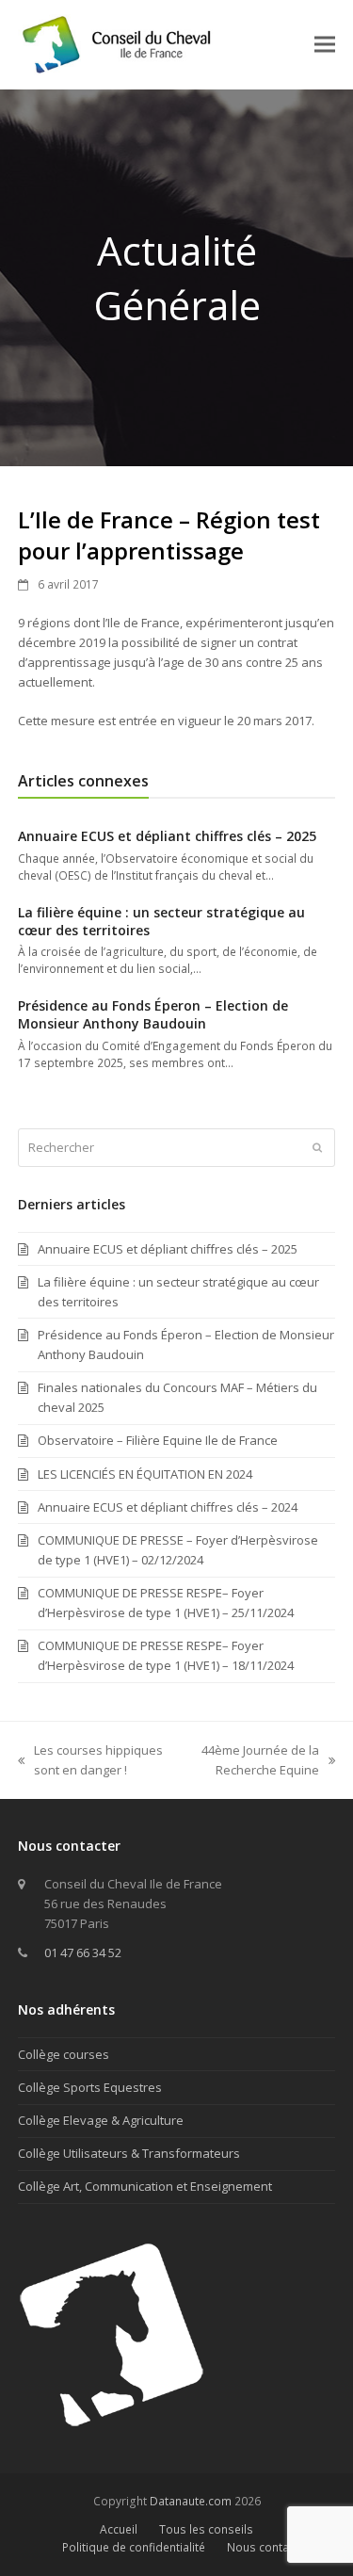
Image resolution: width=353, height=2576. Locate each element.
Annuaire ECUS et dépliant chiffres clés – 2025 (167, 836)
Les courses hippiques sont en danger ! (90, 1761)
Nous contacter (268, 2547)
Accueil (119, 2529)
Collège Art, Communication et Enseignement (145, 2186)
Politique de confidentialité (134, 2547)
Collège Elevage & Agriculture (101, 2120)
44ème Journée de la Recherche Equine (253, 1761)
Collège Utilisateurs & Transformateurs (129, 2153)
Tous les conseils (206, 2529)
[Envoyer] (317, 1147)
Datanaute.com (191, 2501)
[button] (325, 45)
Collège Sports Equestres (90, 2087)
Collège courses (64, 2054)
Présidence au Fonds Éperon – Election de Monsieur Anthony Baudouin (153, 1014)
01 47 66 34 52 (83, 1952)
